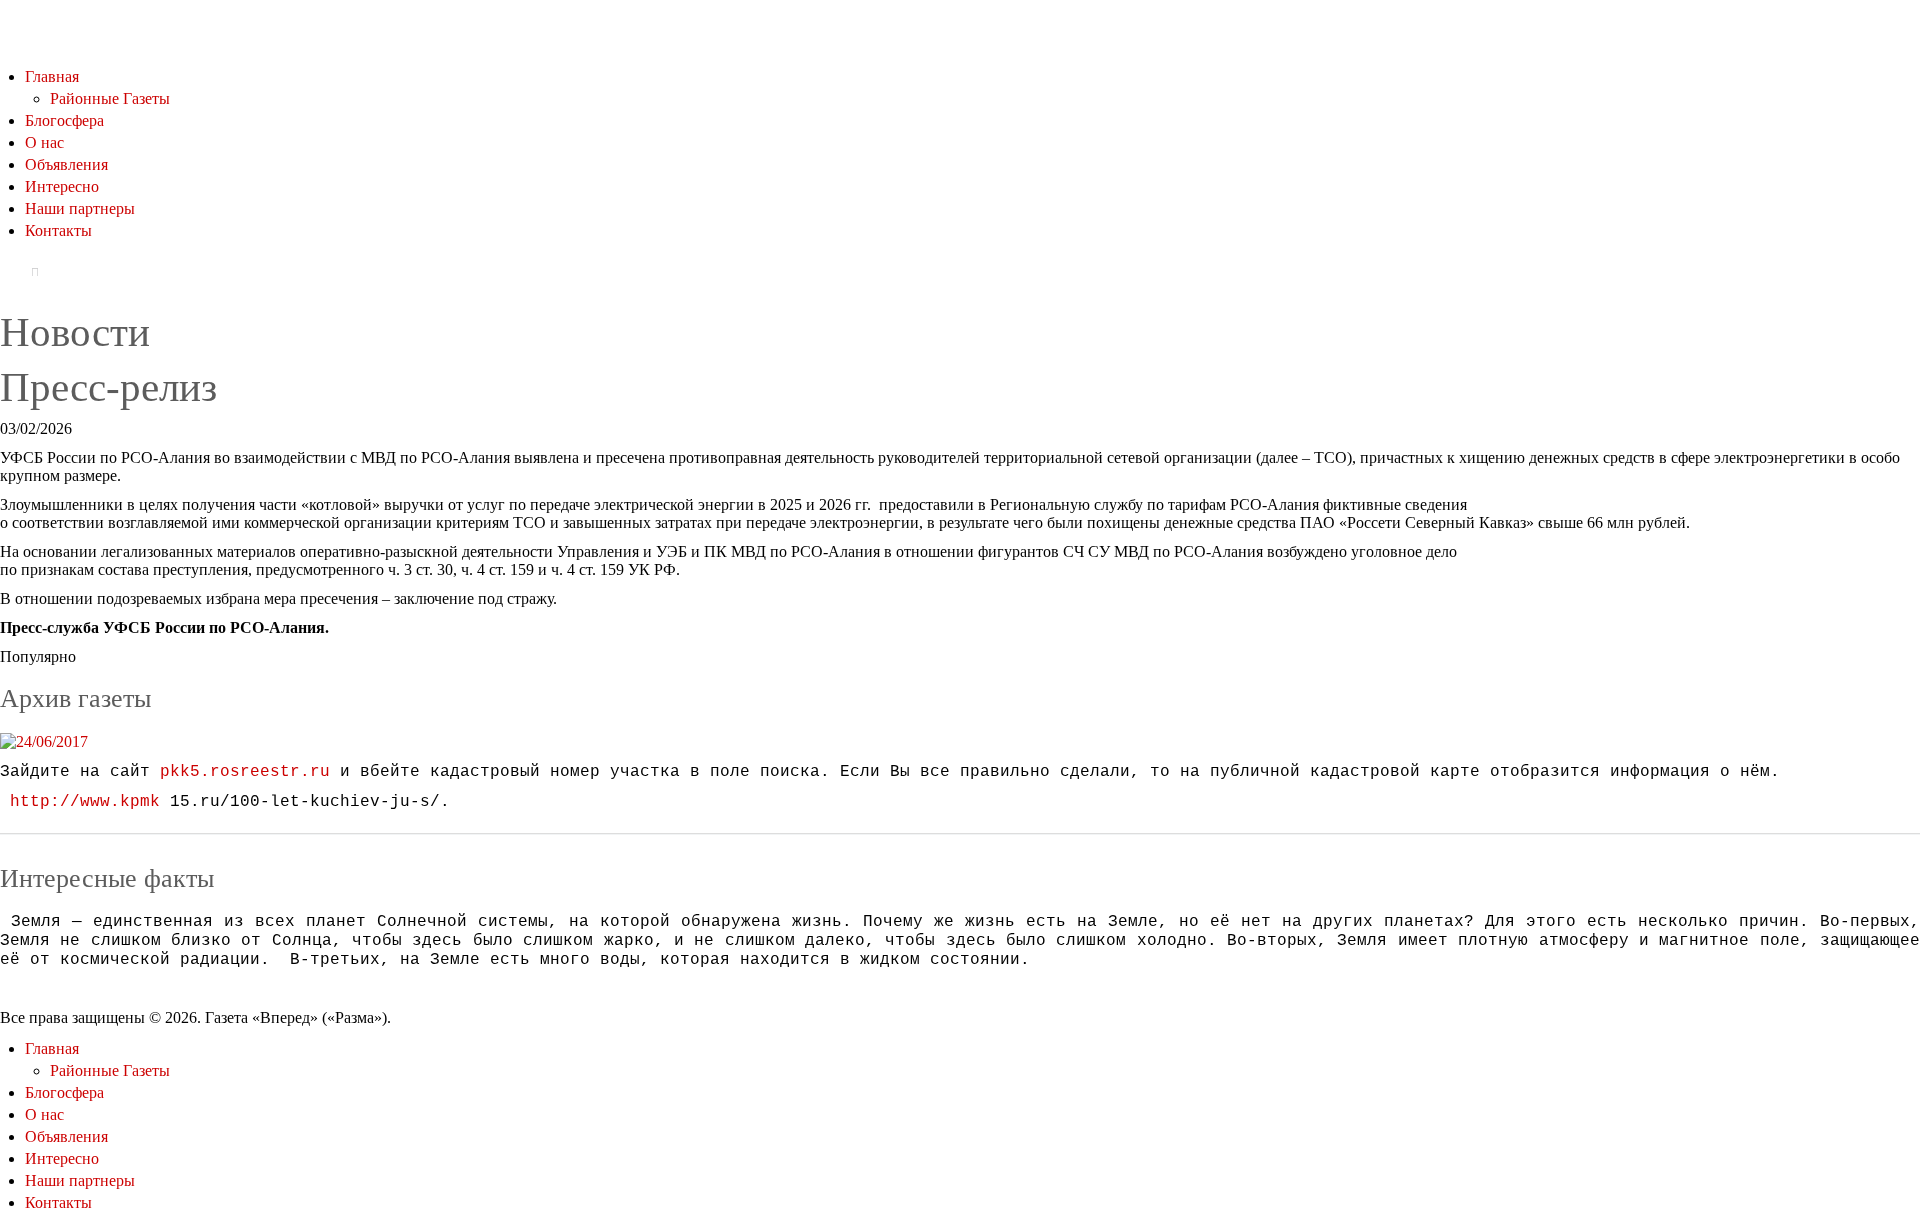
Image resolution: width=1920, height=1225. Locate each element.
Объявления (66, 164)
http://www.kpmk (85, 802)
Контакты (58, 230)
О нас (44, 142)
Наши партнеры (80, 208)
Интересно (62, 186)
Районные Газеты (110, 98)
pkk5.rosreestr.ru (245, 772)
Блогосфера (64, 120)
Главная (52, 76)
